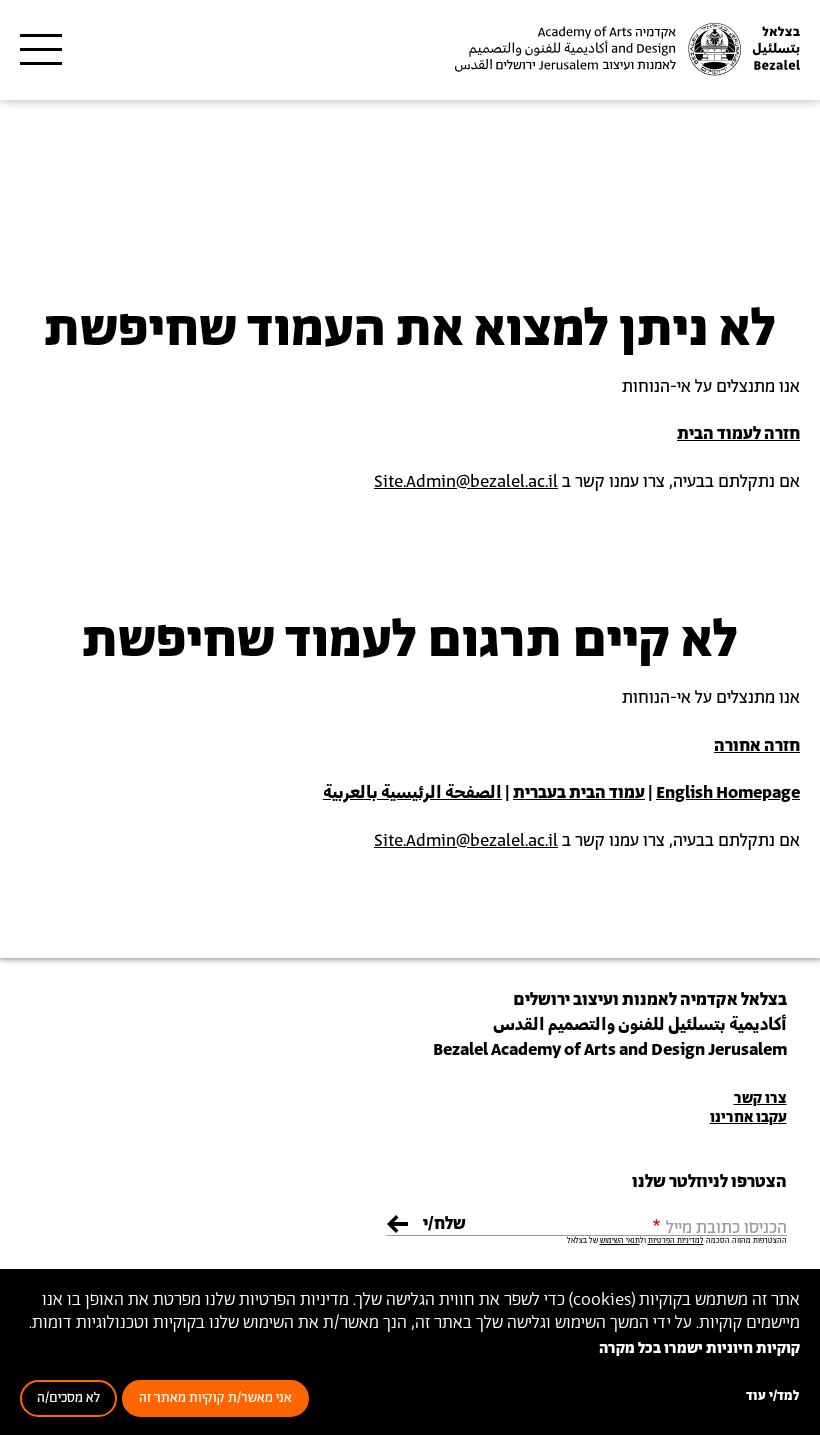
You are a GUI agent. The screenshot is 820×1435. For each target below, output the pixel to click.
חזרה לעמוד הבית (738, 434)
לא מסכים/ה (68, 1398)
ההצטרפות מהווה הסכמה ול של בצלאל (677, 1241)
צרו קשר (760, 1098)
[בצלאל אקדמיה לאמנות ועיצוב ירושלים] (625, 49)
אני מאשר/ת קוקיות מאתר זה (215, 1398)
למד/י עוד (773, 1396)
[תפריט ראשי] (41, 50)
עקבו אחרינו (748, 1117)
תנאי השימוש (620, 1241)
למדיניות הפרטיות (676, 1241)
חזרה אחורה (757, 746)
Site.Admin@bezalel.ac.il (466, 482)
